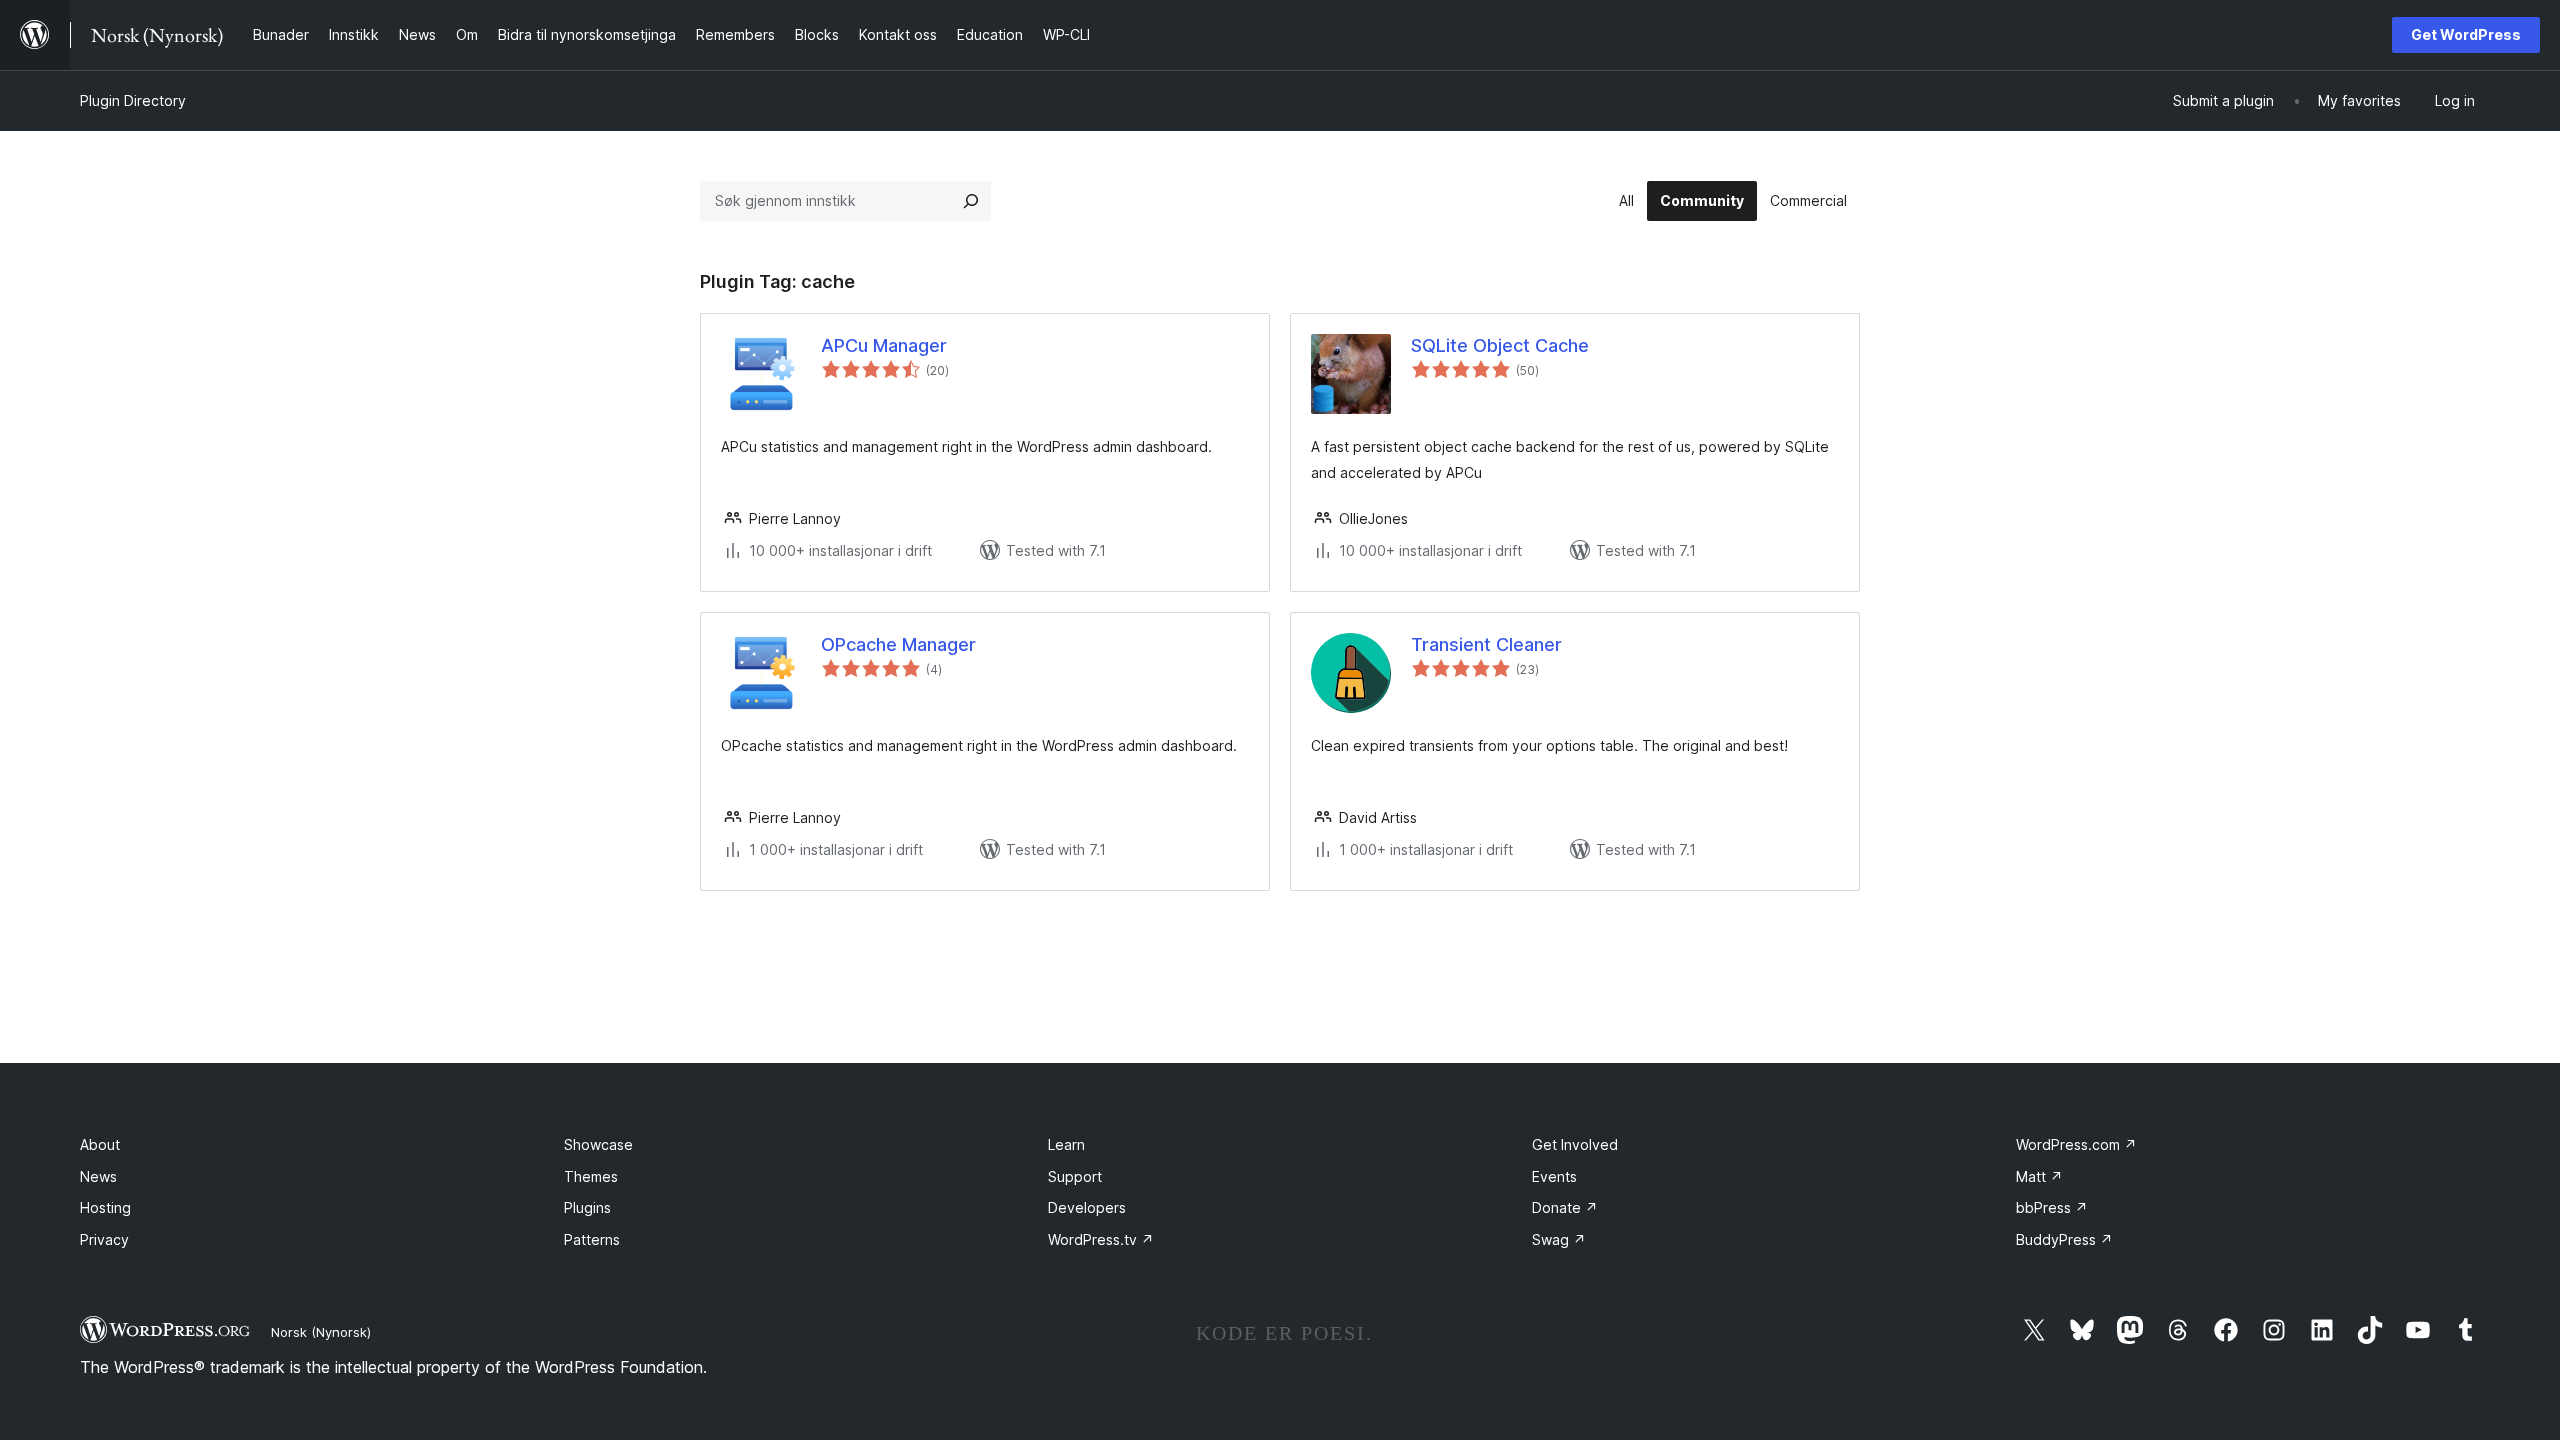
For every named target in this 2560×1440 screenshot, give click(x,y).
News (98, 1176)
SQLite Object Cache (1500, 345)
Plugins (587, 1207)
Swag (1559, 1239)
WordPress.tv (1101, 1239)
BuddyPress (2064, 1239)
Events (1554, 1176)
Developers (1087, 1207)
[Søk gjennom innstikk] (971, 201)
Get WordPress (2466, 34)
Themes (591, 1176)
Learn (1066, 1144)
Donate (1565, 1207)
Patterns (592, 1239)
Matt (2039, 1176)
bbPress (2052, 1207)
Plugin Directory (133, 100)
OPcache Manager (898, 644)
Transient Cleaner (1486, 644)
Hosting (105, 1207)
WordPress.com (2076, 1144)
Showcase (598, 1144)
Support (1075, 1176)
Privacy (104, 1239)
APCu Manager (884, 345)
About (100, 1144)
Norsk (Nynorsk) (321, 1332)
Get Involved (1575, 1144)
